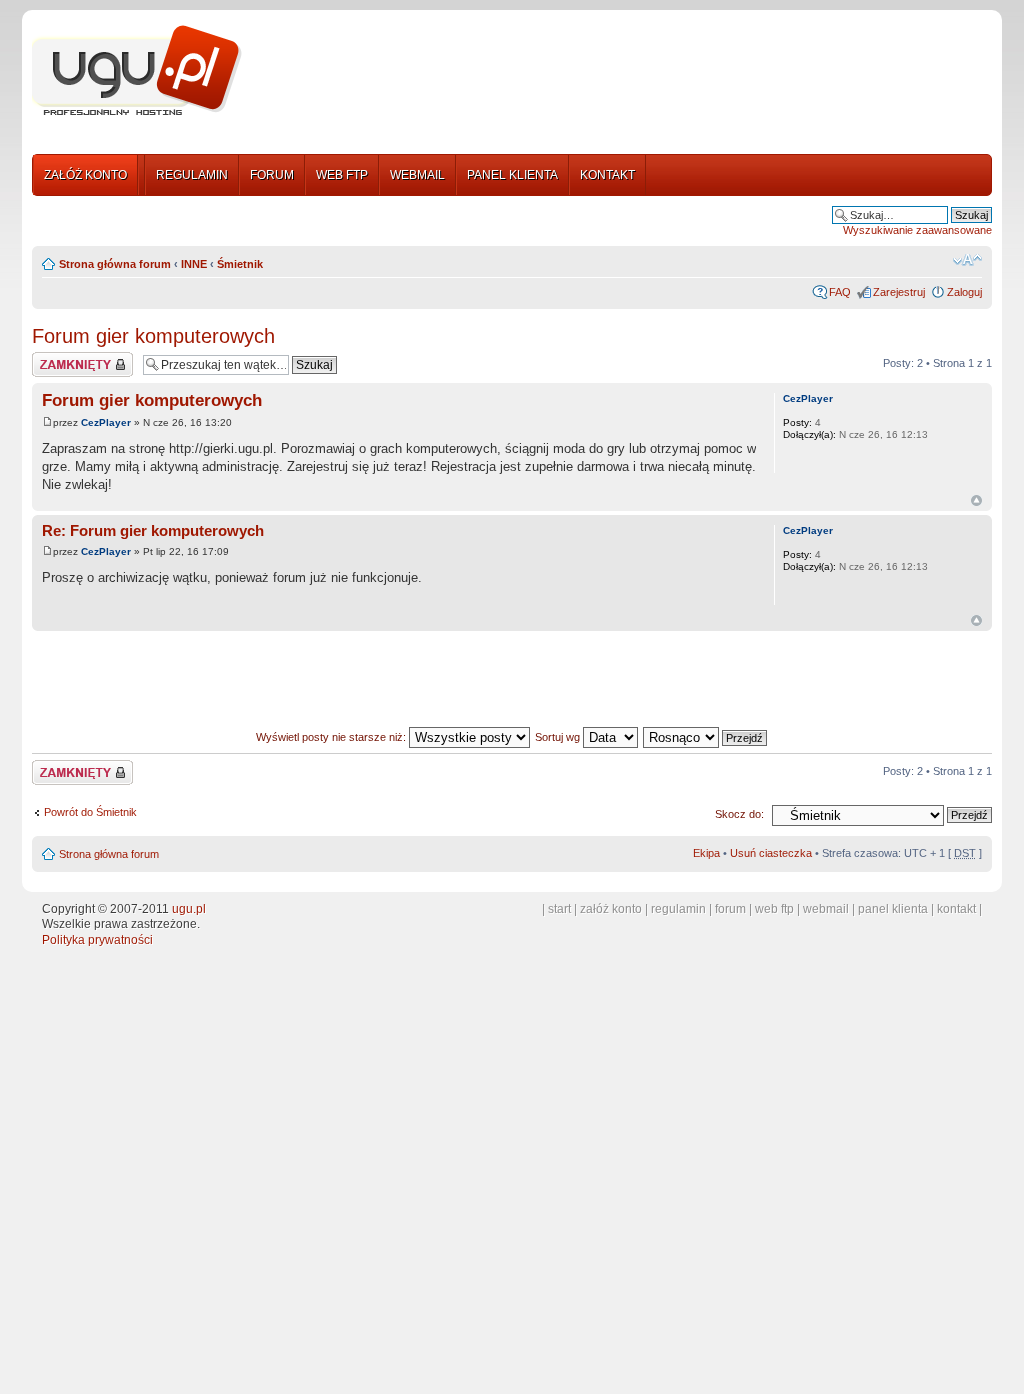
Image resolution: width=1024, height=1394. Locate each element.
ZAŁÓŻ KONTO (85, 175)
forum (730, 909)
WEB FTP (342, 175)
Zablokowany (64, 358)
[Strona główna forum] (137, 71)
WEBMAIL (417, 175)
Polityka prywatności (97, 940)
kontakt (956, 909)
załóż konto (611, 909)
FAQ (840, 292)
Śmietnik (240, 264)
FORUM (272, 175)
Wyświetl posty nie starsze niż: (332, 737)
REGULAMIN (192, 175)
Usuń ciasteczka (771, 853)
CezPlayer (106, 422)
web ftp (774, 909)
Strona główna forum (115, 264)
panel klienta (893, 909)
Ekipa (706, 853)
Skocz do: (739, 814)
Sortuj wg (559, 737)
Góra (976, 500)
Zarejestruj (899, 292)
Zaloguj (964, 292)
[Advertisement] (625, 73)
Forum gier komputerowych (153, 336)
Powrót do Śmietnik (90, 812)
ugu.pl (189, 909)
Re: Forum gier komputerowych (153, 530)
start (559, 909)
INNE (194, 264)
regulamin (678, 909)
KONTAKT (607, 175)
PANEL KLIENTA (512, 175)
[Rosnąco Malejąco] (706, 737)
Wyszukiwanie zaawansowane (917, 230)
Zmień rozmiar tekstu (967, 260)
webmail (826, 909)
